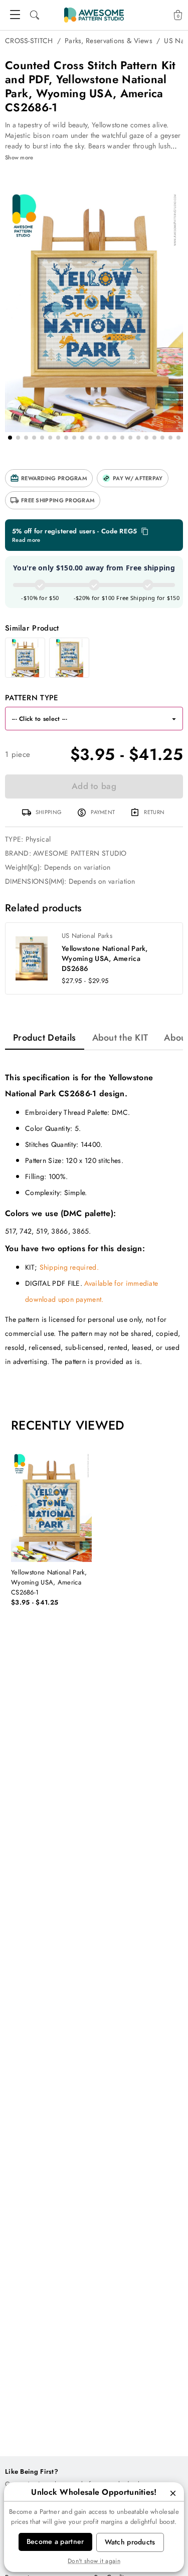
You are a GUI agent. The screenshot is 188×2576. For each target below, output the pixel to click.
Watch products (130, 2542)
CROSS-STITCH (29, 41)
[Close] (173, 2493)
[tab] (45, 1038)
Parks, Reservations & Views (109, 41)
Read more (26, 540)
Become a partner (55, 2541)
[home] (94, 15)
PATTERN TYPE (32, 698)
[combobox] (84, 719)
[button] (49, 478)
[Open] (174, 719)
